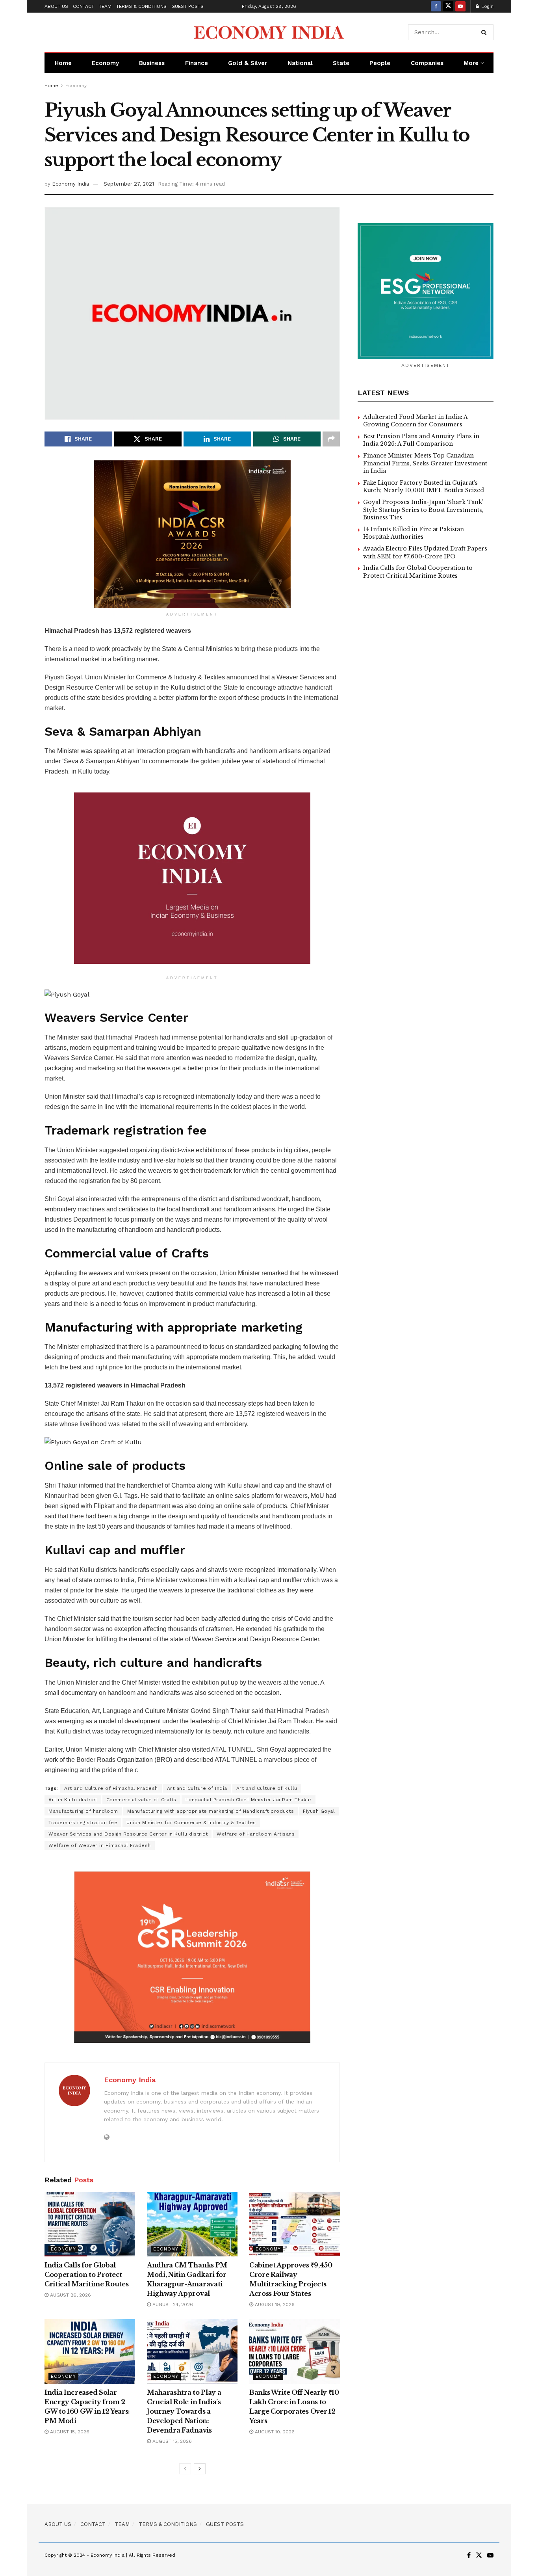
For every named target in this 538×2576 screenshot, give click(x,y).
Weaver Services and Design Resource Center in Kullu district (128, 1834)
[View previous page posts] (185, 2469)
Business (152, 63)
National (300, 63)
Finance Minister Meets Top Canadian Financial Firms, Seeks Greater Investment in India (425, 463)
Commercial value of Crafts (141, 1800)
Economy (105, 63)
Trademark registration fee (83, 1823)
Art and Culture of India (197, 1788)
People (380, 63)
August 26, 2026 (70, 2295)
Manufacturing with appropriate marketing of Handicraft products (211, 1811)
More (471, 63)
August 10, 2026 (274, 2432)
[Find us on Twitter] (448, 6)
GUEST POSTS (187, 6)
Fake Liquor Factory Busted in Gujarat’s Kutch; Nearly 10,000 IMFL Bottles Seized (424, 487)
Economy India (70, 184)
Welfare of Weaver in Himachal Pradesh (100, 1845)
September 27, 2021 (129, 184)
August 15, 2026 (69, 2432)
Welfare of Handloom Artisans (256, 1834)
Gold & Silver (248, 63)
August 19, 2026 (274, 2304)
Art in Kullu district (73, 1800)
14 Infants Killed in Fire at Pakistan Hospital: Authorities (414, 533)
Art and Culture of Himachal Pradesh (111, 1788)
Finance (197, 63)
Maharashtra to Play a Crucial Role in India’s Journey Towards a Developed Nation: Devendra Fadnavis (184, 2411)
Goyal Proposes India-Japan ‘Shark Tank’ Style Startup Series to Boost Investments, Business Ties (423, 510)
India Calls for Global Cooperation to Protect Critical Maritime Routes (86, 2275)
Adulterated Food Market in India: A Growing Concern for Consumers (415, 421)
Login (487, 6)
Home (63, 63)
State (341, 63)
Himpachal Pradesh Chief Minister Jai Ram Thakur (249, 1800)
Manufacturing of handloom (83, 1811)
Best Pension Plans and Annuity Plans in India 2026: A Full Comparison (421, 440)
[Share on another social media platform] (331, 439)
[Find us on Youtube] (460, 6)
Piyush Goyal (319, 1811)
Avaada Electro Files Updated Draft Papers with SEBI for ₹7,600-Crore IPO (425, 552)
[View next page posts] (200, 2469)
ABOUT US (56, 6)
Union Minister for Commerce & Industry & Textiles (191, 1823)
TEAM (105, 6)
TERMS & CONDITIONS (141, 6)
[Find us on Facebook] (436, 6)
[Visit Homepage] (269, 32)
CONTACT (83, 6)
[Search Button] (485, 32)
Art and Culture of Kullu (267, 1788)
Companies (427, 63)
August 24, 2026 (172, 2304)
